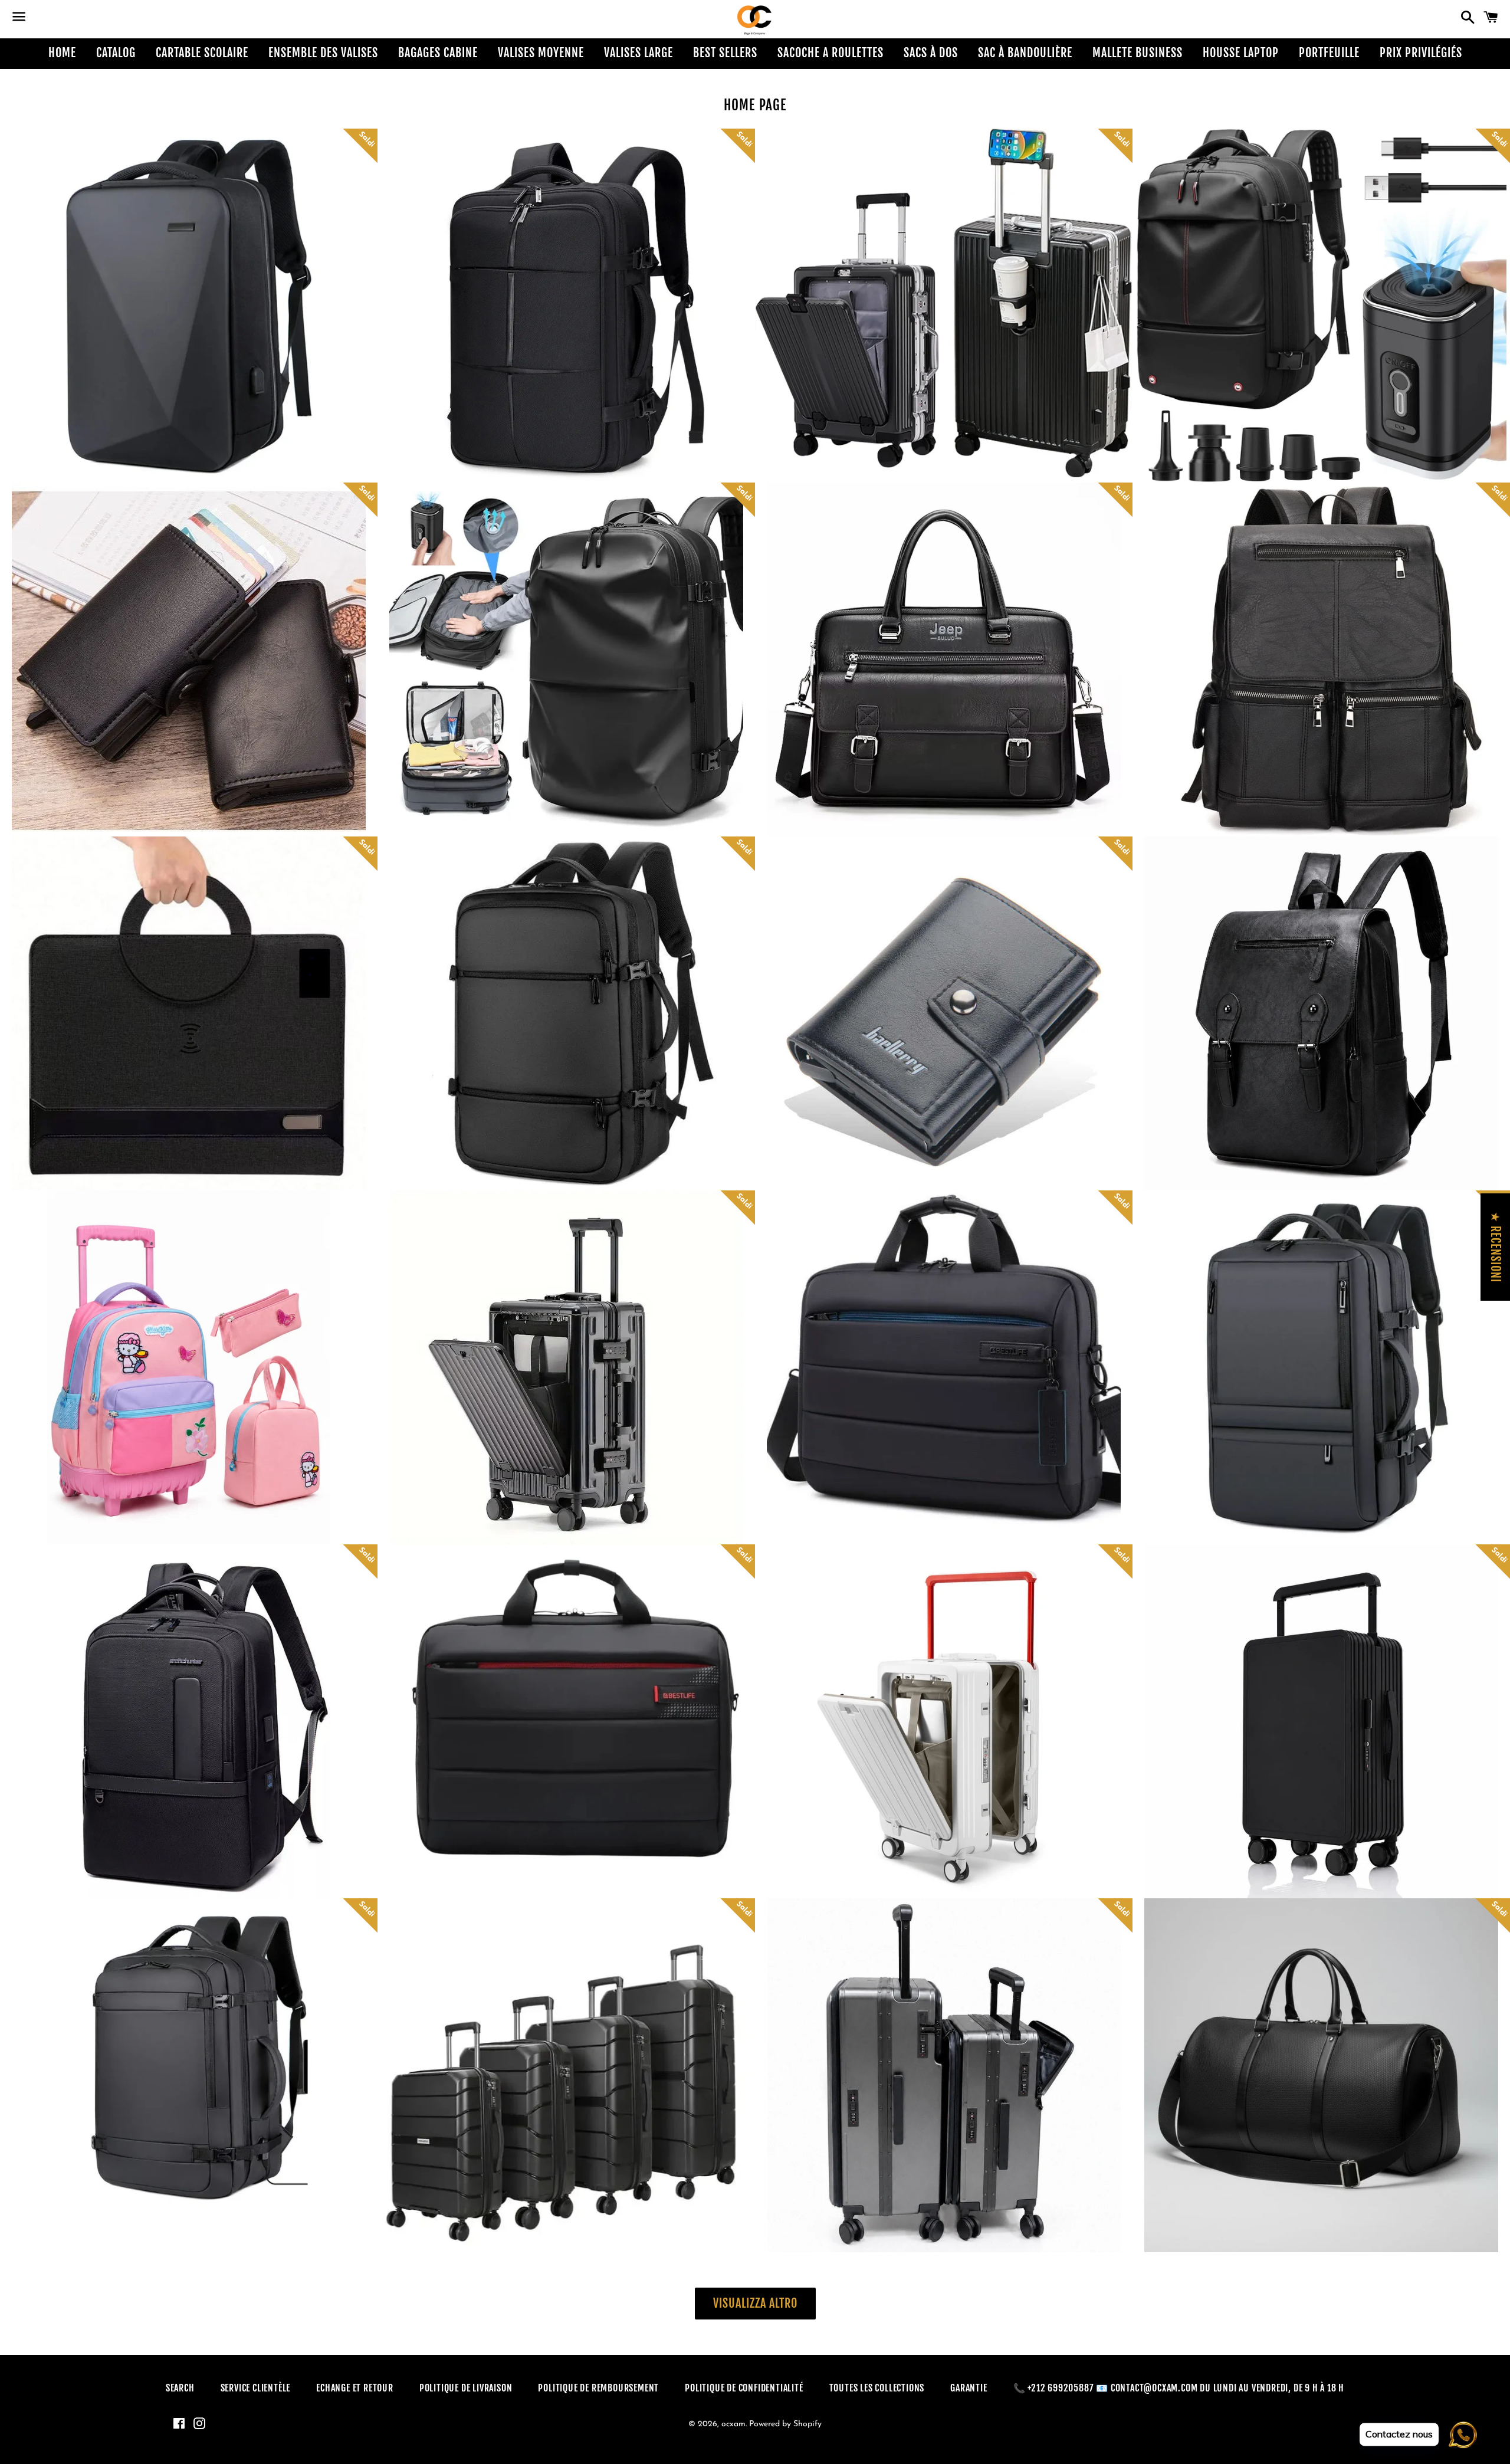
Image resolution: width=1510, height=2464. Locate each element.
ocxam (733, 2424)
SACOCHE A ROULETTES (830, 53)
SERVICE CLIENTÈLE (256, 2388)
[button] (124, 325)
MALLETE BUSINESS (1138, 53)
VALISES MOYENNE (541, 53)
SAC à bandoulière (1025, 53)
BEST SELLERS (725, 53)
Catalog (116, 53)
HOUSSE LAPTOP (1241, 53)
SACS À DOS (931, 53)
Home (62, 53)
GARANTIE (969, 2388)
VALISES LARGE (639, 53)
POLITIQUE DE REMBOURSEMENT (598, 2388)
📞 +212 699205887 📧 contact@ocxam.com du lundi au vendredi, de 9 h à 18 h (1179, 2388)
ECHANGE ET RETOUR (355, 2388)
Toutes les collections (877, 2388)
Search (180, 2388)
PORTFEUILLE (1329, 53)
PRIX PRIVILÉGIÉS (1421, 53)
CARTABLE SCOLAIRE (202, 53)
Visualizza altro (755, 2303)
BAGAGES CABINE (438, 53)
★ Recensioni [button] (1496, 1247)
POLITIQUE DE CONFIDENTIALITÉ (744, 2388)
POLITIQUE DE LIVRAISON (466, 2388)
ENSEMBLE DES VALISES (323, 53)
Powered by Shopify (785, 2424)
